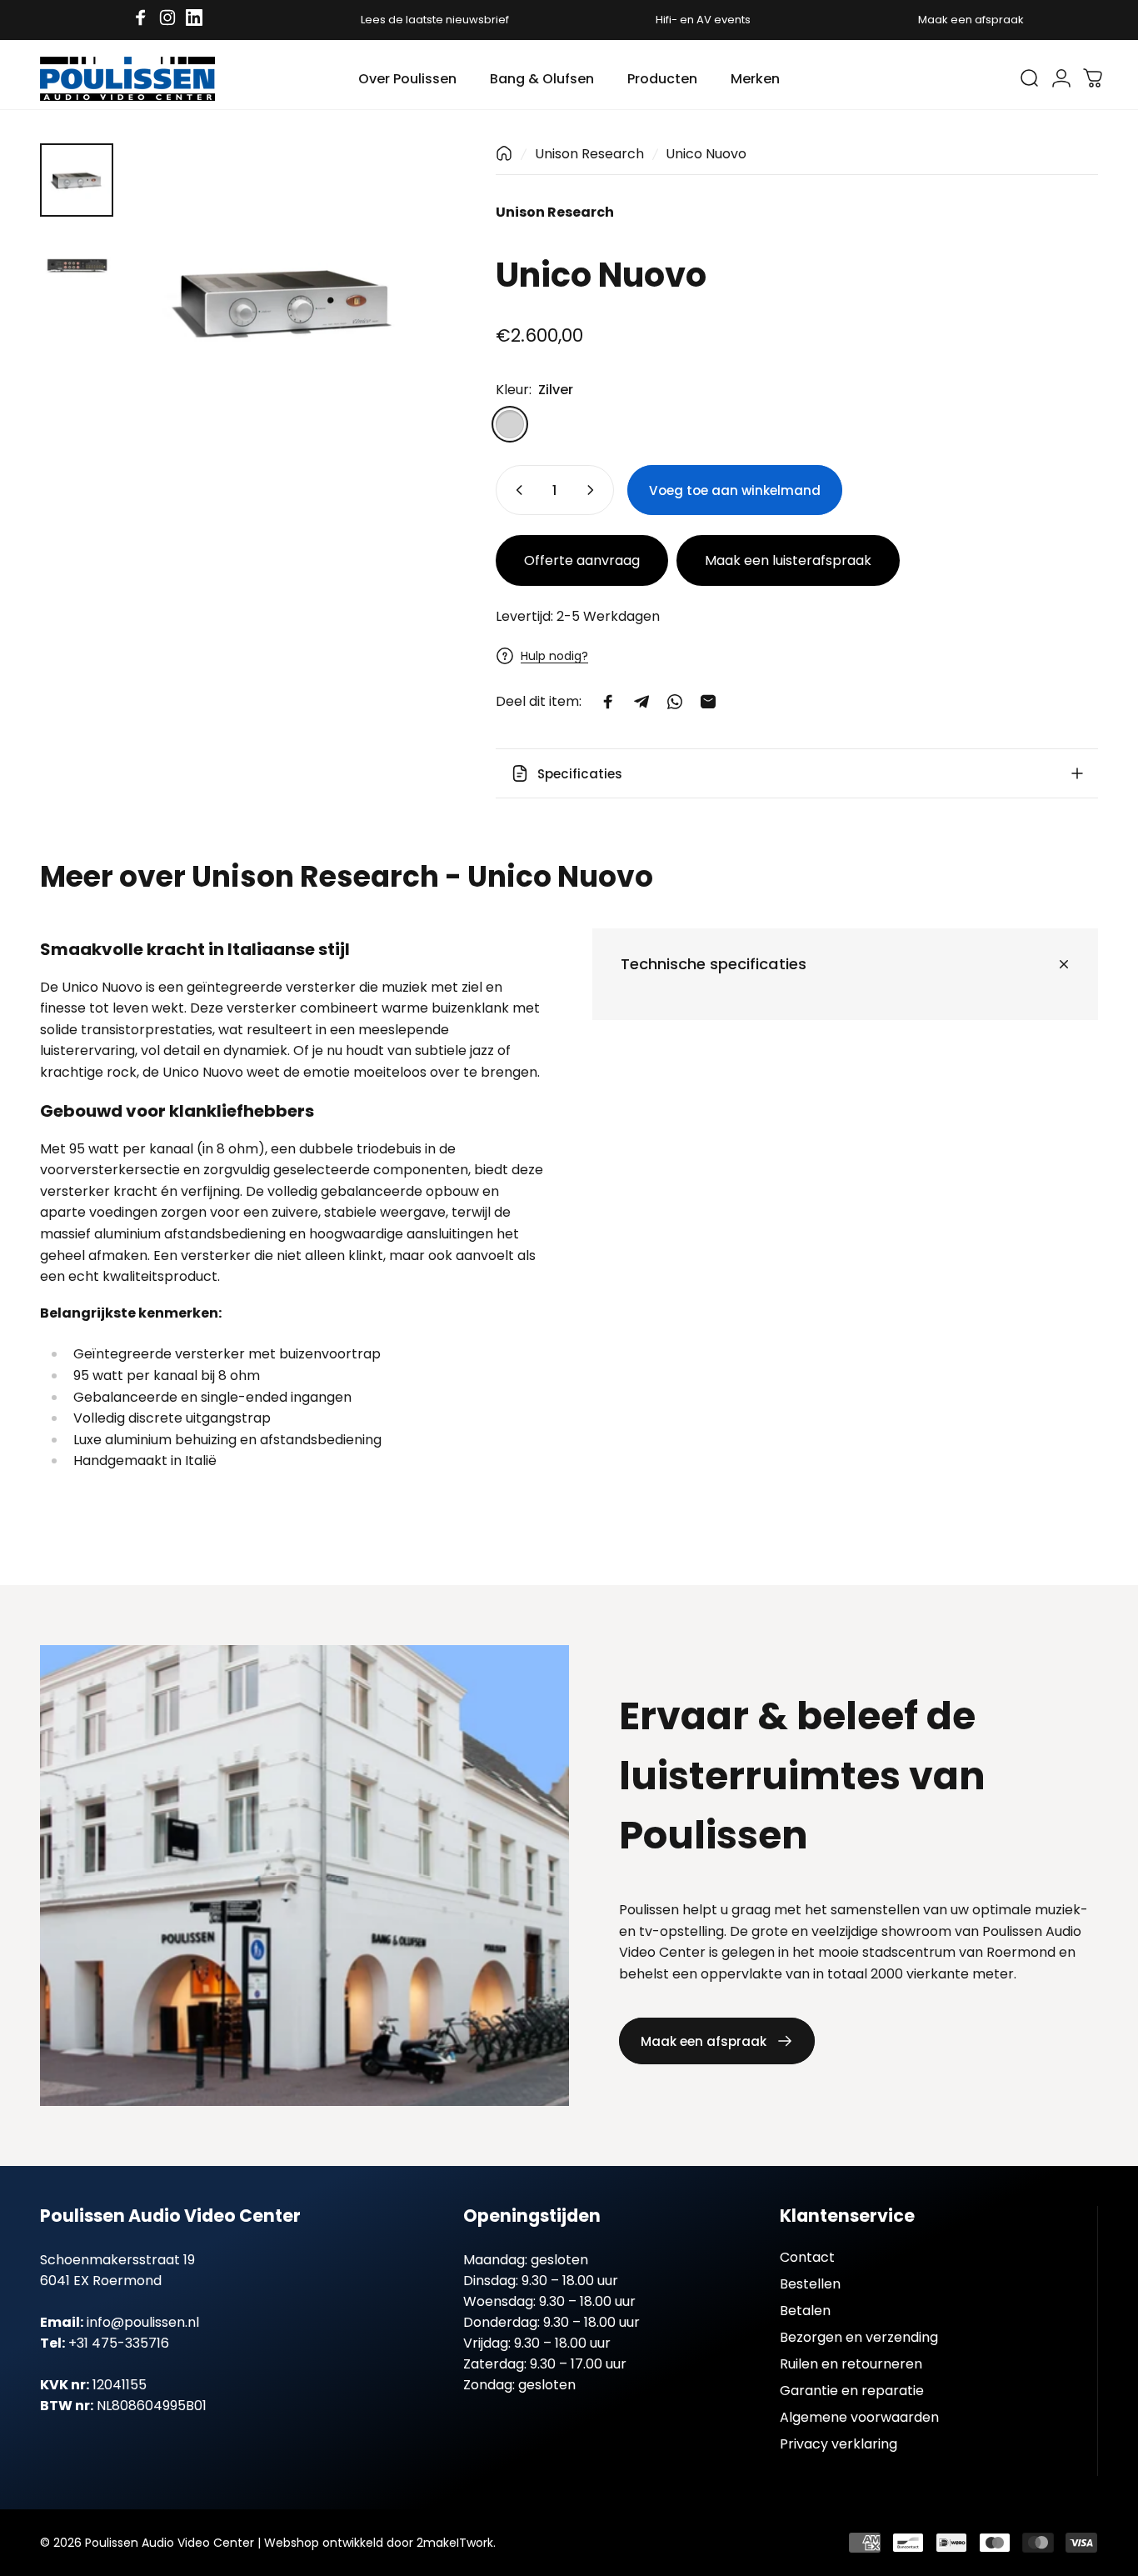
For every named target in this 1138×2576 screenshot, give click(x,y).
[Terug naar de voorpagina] (504, 153)
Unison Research (589, 154)
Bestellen (810, 2284)
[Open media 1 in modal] (284, 301)
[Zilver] (510, 424)
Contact (807, 2258)
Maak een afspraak (971, 20)
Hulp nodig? (554, 656)
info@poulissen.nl (143, 2322)
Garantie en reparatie (852, 2391)
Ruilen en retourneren (851, 2364)
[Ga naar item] (77, 180)
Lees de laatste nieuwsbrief (435, 20)
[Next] (398, 329)
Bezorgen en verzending (859, 2338)
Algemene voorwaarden (859, 2418)
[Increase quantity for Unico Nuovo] (594, 490)
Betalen (805, 2311)
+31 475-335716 (119, 2343)
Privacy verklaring (839, 2444)
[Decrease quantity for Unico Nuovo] (516, 490)
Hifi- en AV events (703, 20)
